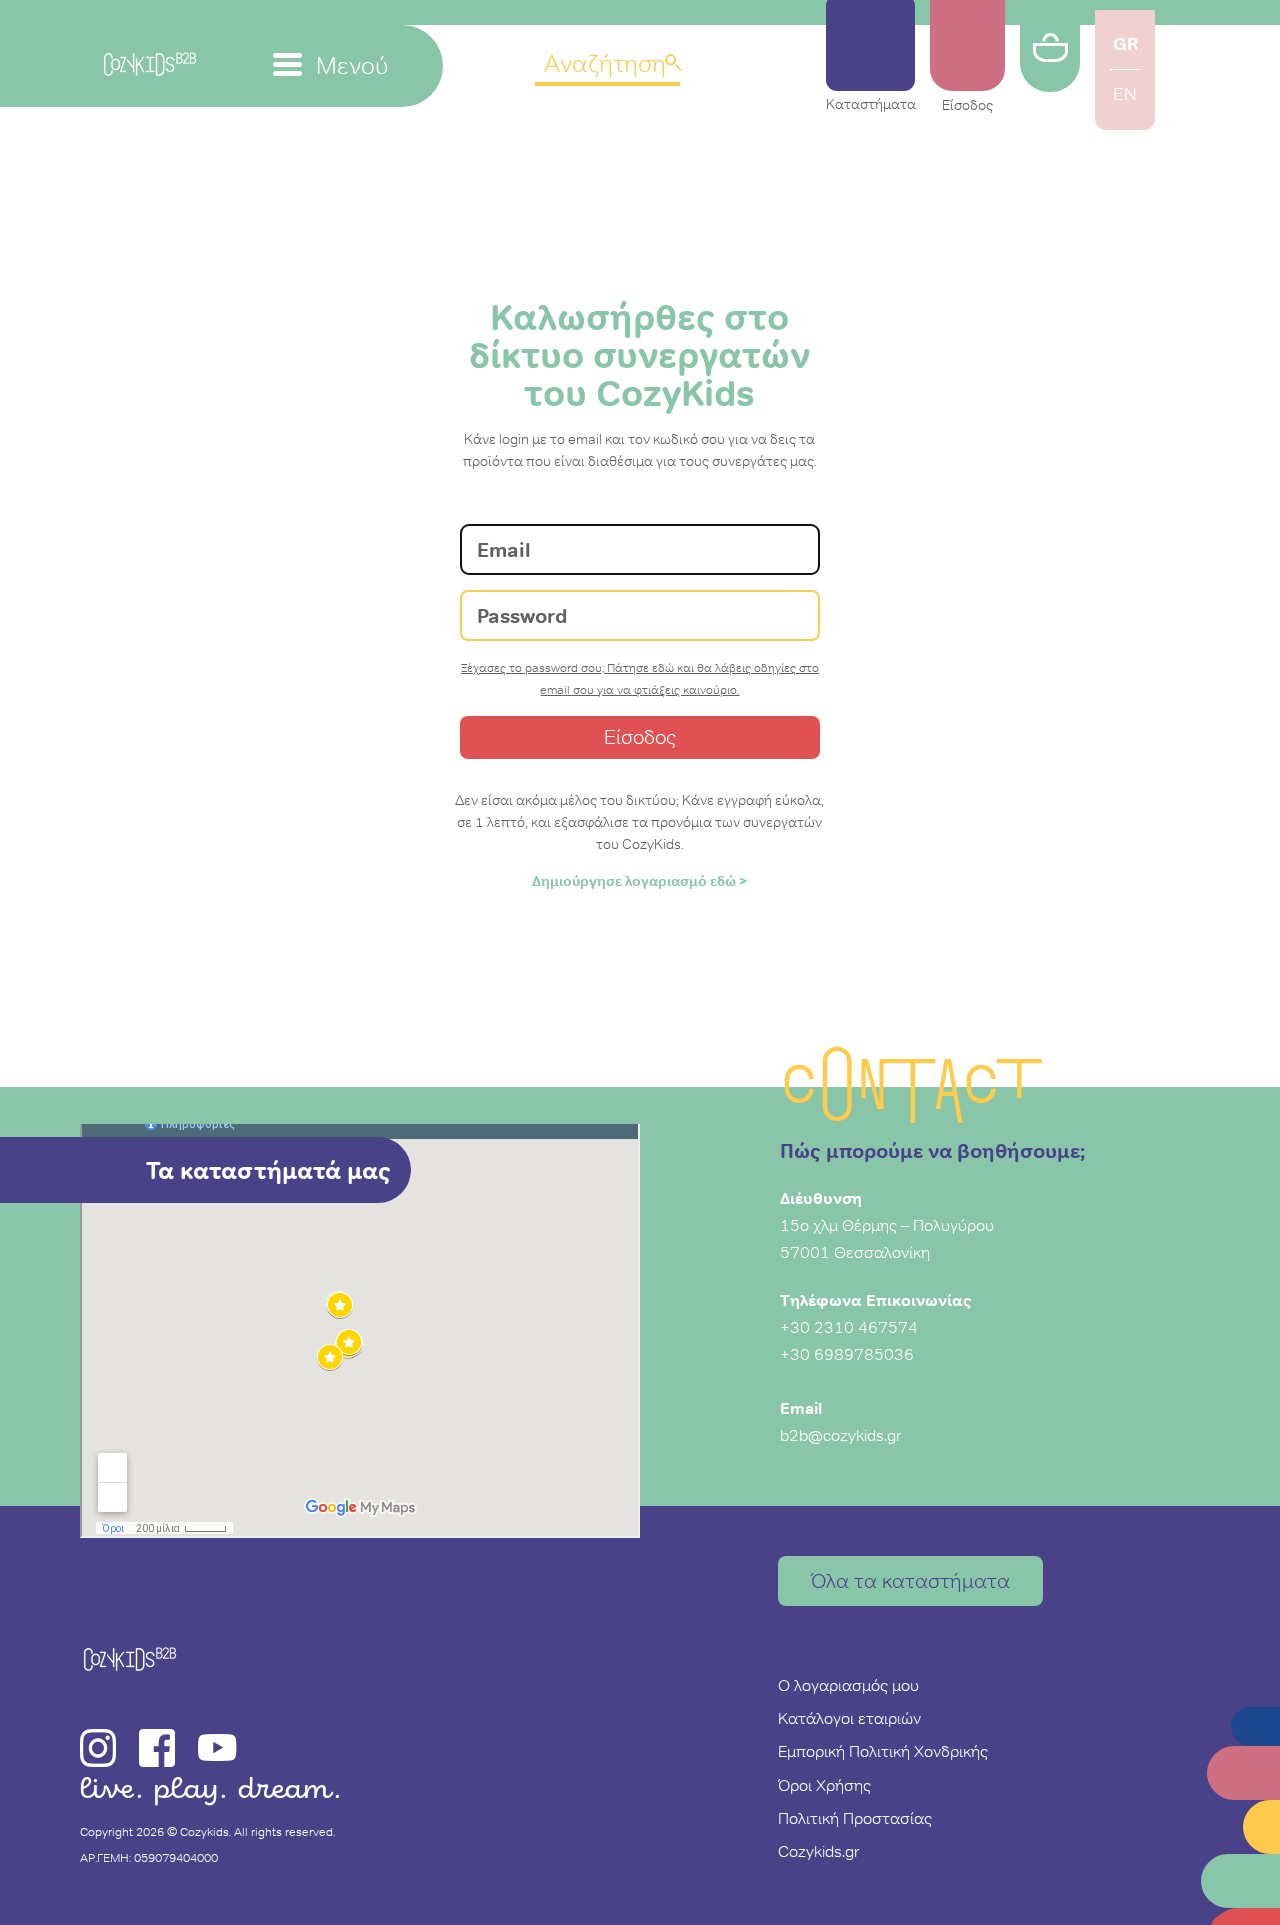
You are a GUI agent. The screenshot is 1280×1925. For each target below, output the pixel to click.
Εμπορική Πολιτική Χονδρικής (883, 1751)
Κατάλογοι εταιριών (849, 1718)
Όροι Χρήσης (824, 1785)
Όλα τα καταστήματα (910, 1581)
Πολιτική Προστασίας (855, 1818)
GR (1125, 43)
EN (1125, 94)
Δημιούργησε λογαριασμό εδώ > (640, 881)
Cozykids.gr (819, 1851)
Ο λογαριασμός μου (848, 1685)
